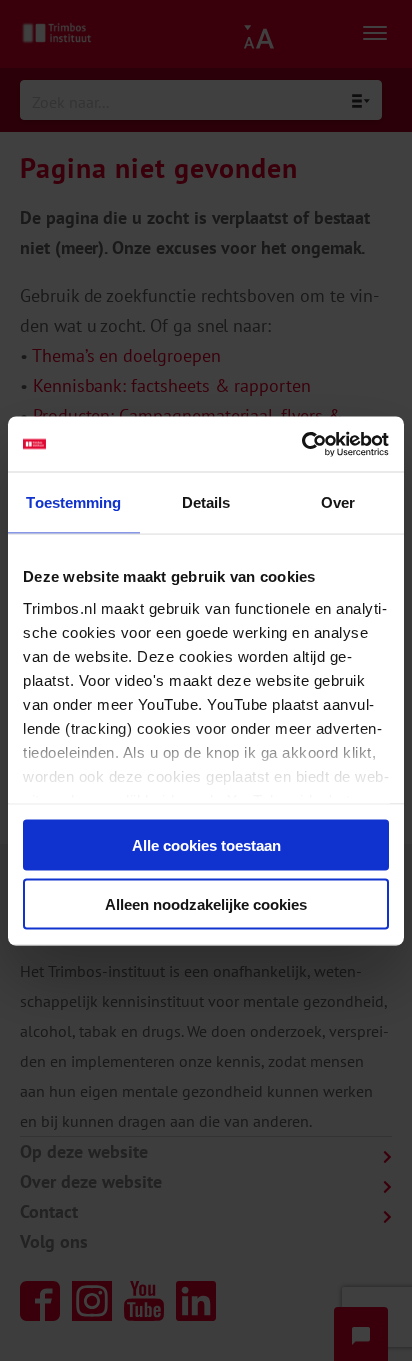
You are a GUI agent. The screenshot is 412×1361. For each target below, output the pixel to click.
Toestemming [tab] (73, 502)
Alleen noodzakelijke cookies (206, 903)
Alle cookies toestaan (206, 845)
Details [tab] (206, 502)
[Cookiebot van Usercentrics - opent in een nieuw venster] (301, 444)
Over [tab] (338, 502)
